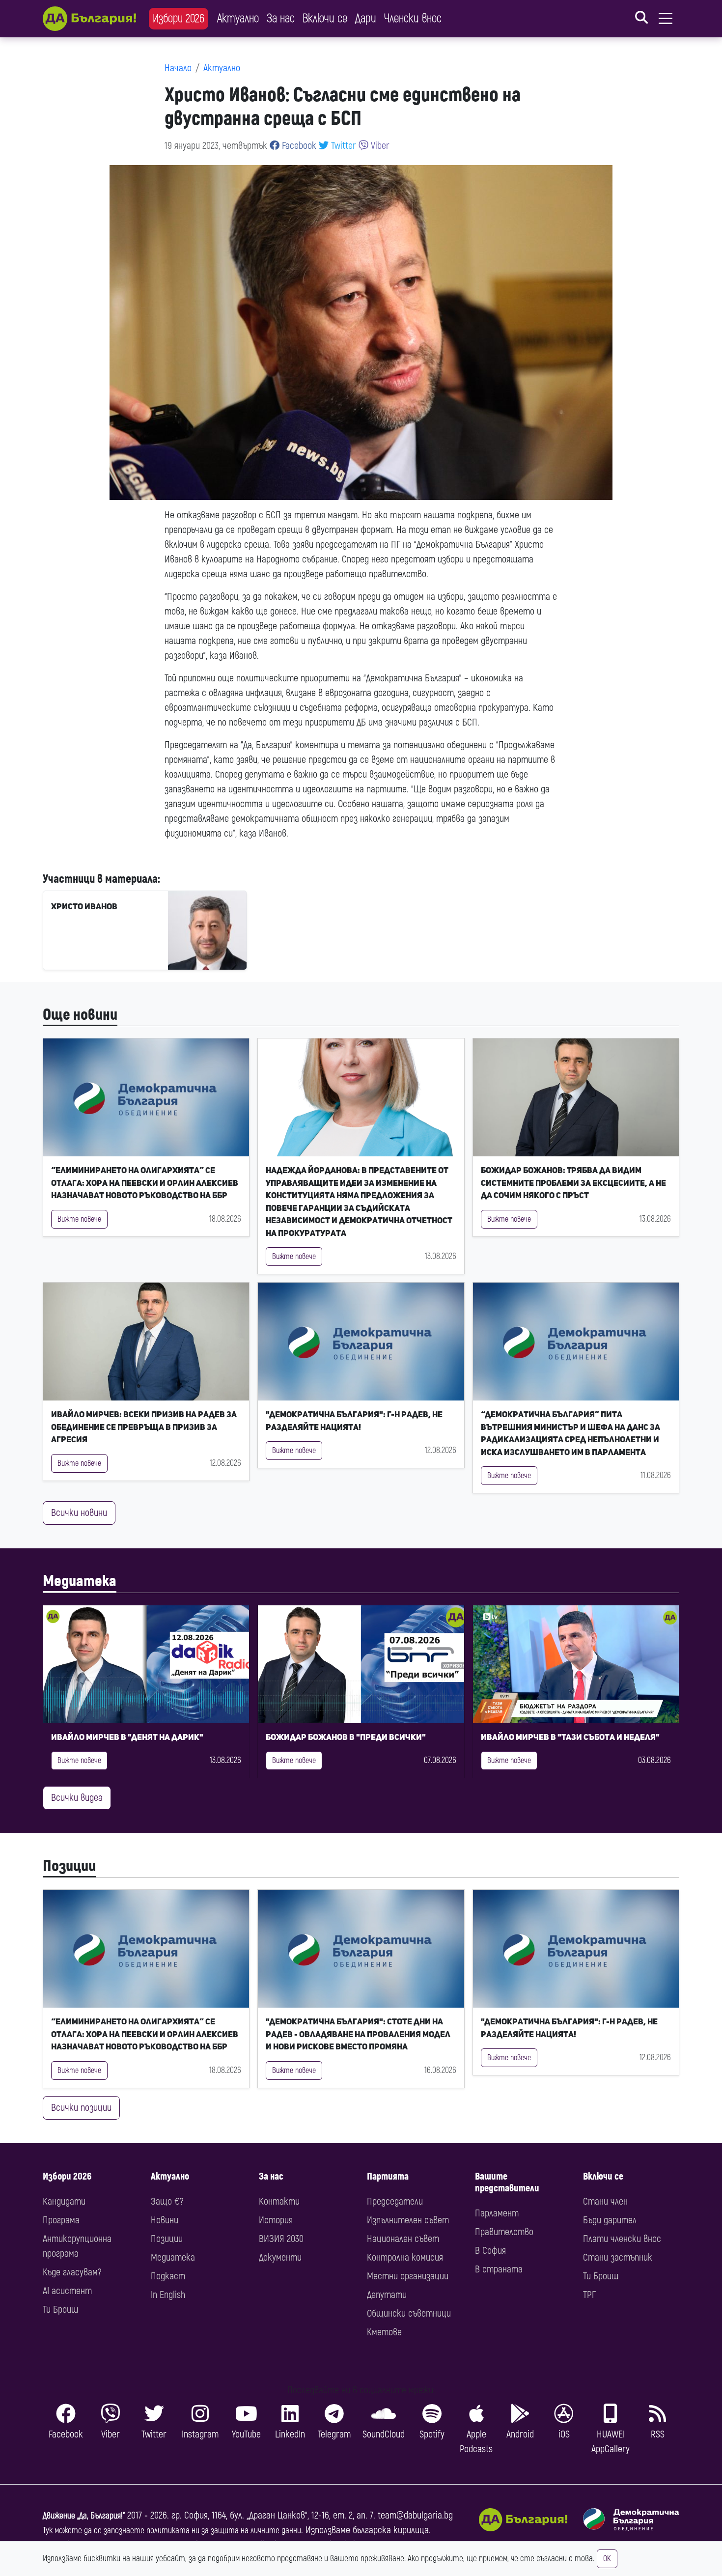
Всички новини (79, 1513)
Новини (165, 2220)
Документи (280, 2257)
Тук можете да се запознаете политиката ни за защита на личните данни (172, 2531)
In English (168, 2295)
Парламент (497, 2213)
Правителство (504, 2232)
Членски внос (413, 18)
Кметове (384, 2332)
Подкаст (168, 2276)
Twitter (342, 146)
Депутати (387, 2295)
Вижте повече (79, 1219)
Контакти (279, 2201)
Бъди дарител (610, 2220)
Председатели (395, 2201)
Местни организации (408, 2276)
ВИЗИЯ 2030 (281, 2239)
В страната (499, 2269)
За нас (281, 18)
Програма (61, 2220)
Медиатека (80, 1581)
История (276, 2220)
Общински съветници (409, 2313)
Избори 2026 (179, 18)
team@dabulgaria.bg (415, 2515)
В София (490, 2251)
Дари (366, 18)
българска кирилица (391, 2530)
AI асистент (67, 2291)
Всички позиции (81, 2108)
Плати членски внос (622, 2239)
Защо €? (167, 2201)
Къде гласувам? (72, 2272)
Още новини (80, 1015)
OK (607, 2559)
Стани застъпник (618, 2257)
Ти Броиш (60, 2310)
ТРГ (589, 2295)
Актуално (238, 18)
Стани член (605, 2201)
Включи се (325, 18)
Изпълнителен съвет (408, 2220)
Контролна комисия (405, 2257)
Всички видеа (77, 1798)
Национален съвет (403, 2239)
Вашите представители (507, 2182)
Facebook (298, 146)
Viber (379, 146)
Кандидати (64, 2201)
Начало (178, 68)
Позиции (69, 1866)
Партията (388, 2176)
